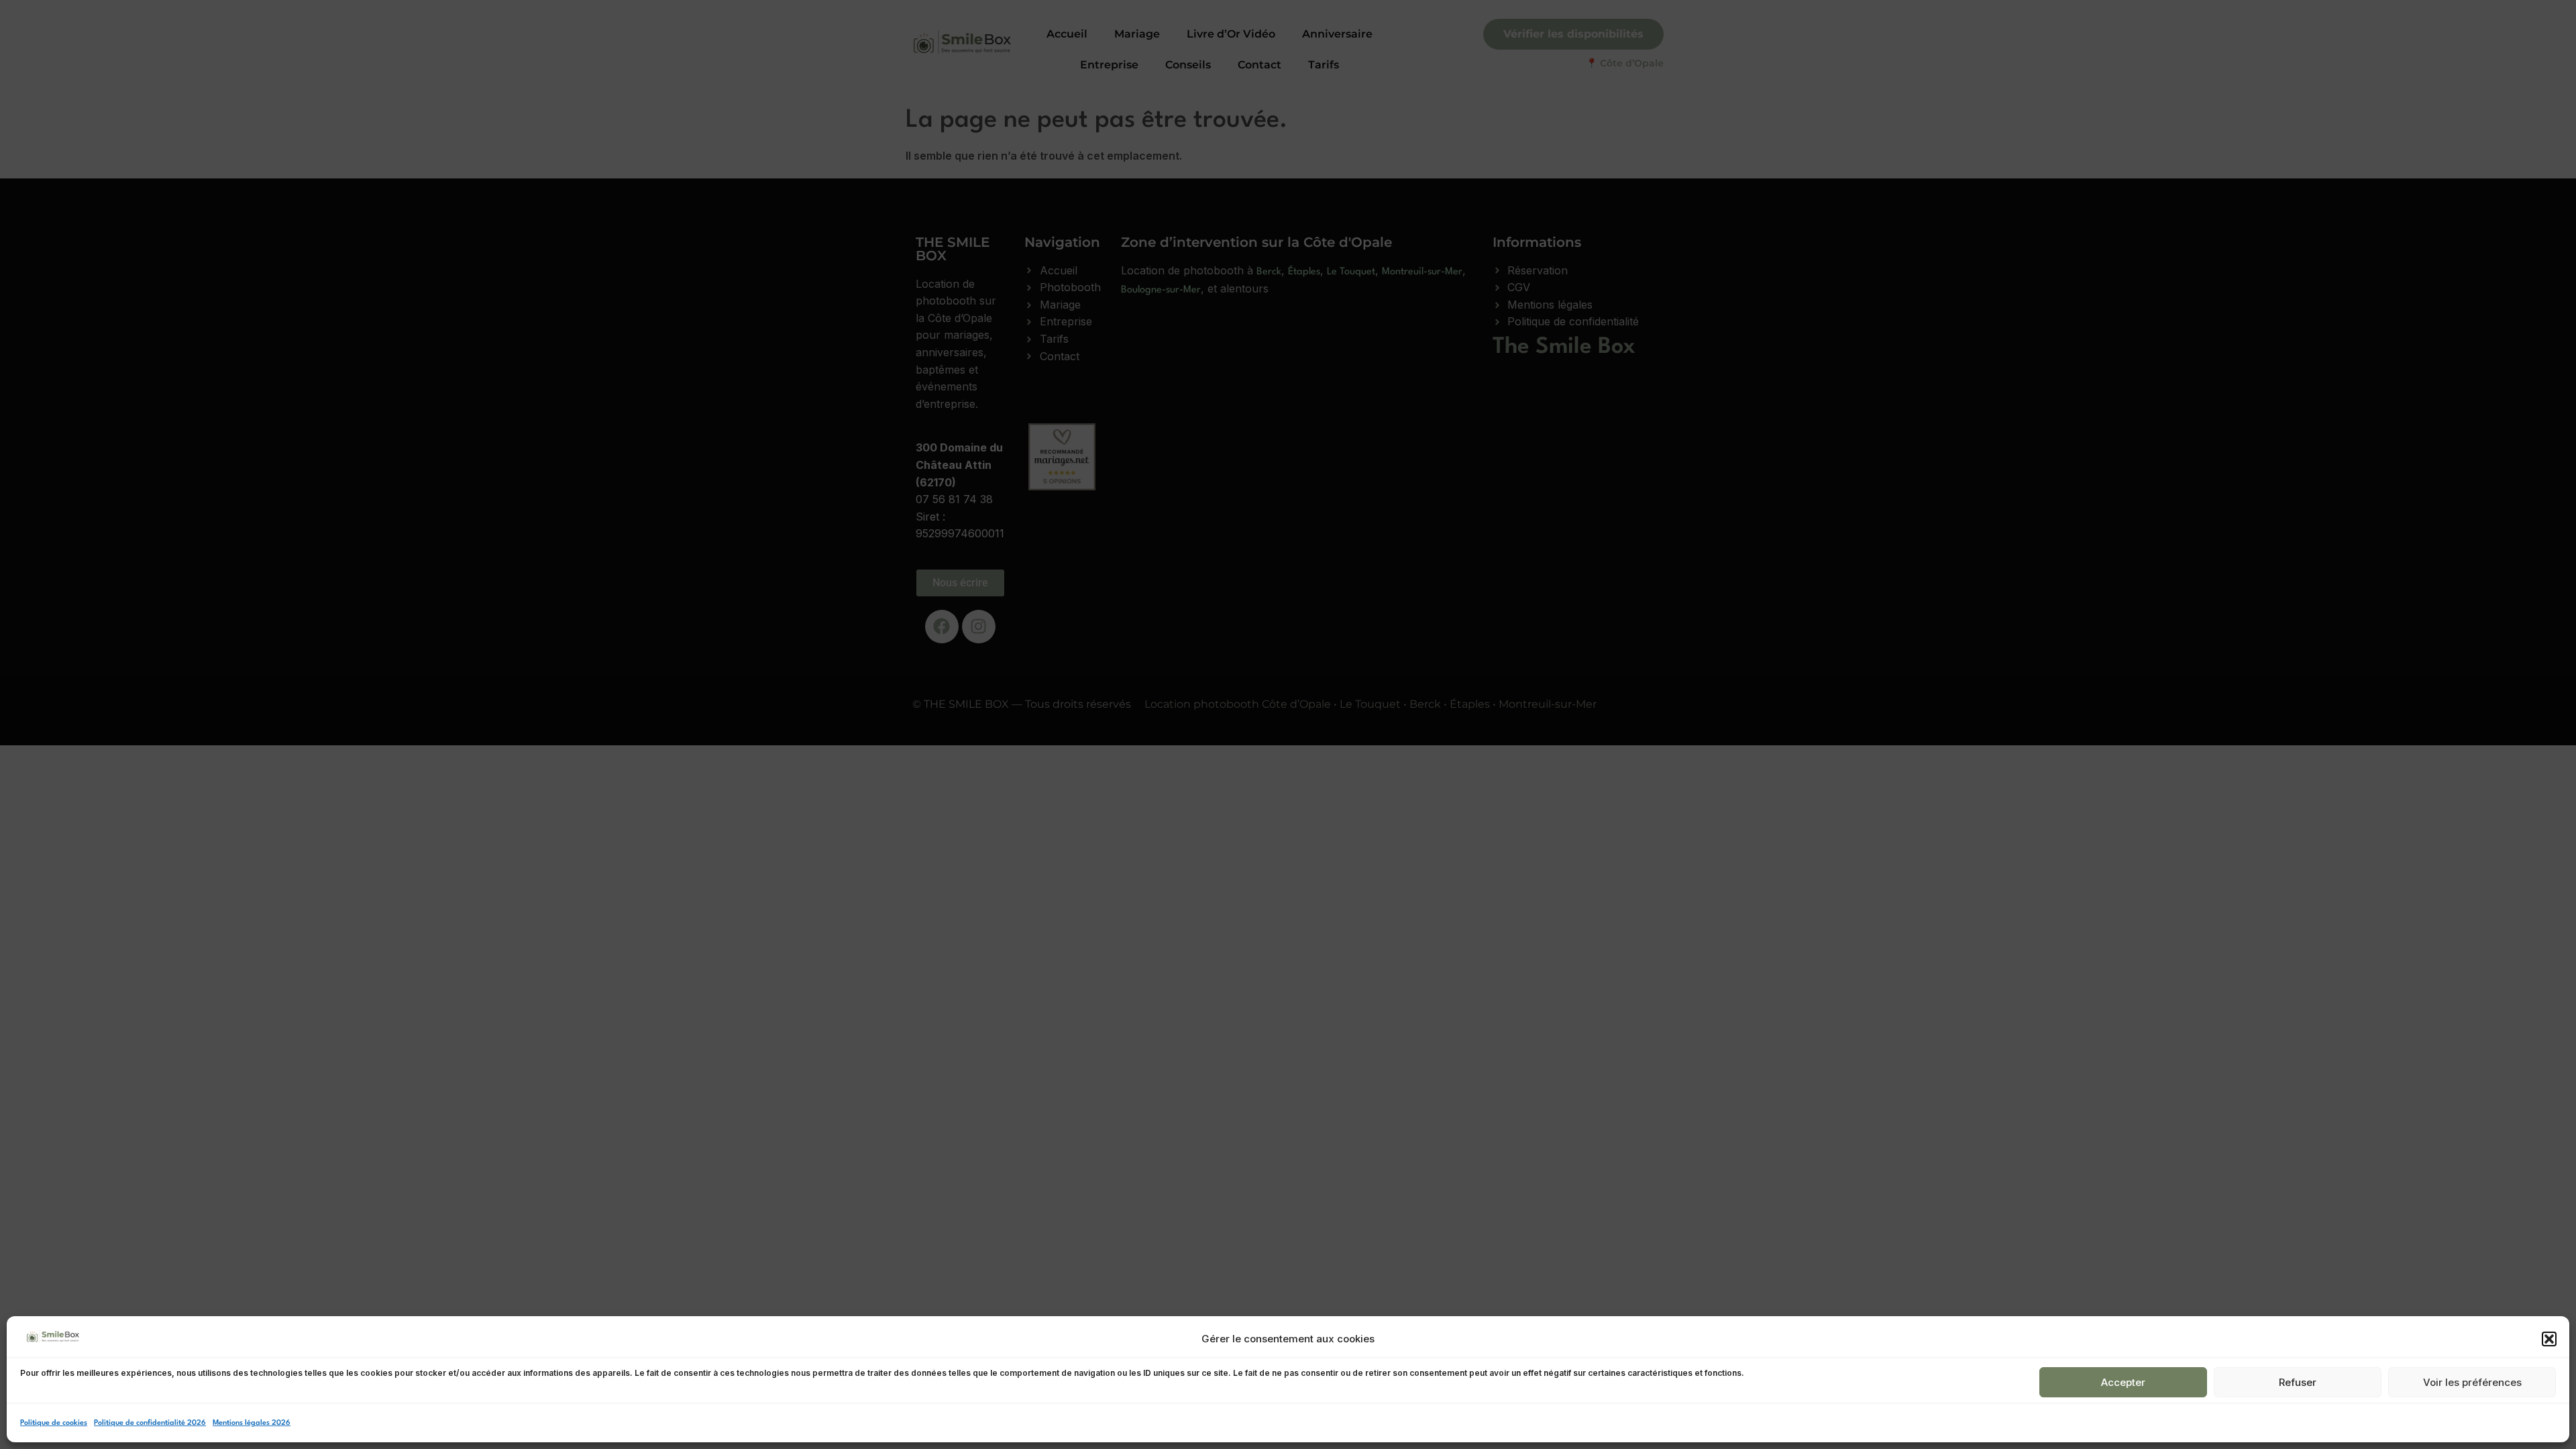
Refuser (2298, 1382)
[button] (2549, 1339)
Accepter (2123, 1382)
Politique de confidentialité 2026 (150, 1423)
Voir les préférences (2472, 1382)
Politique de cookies (54, 1423)
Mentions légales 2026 (252, 1423)
